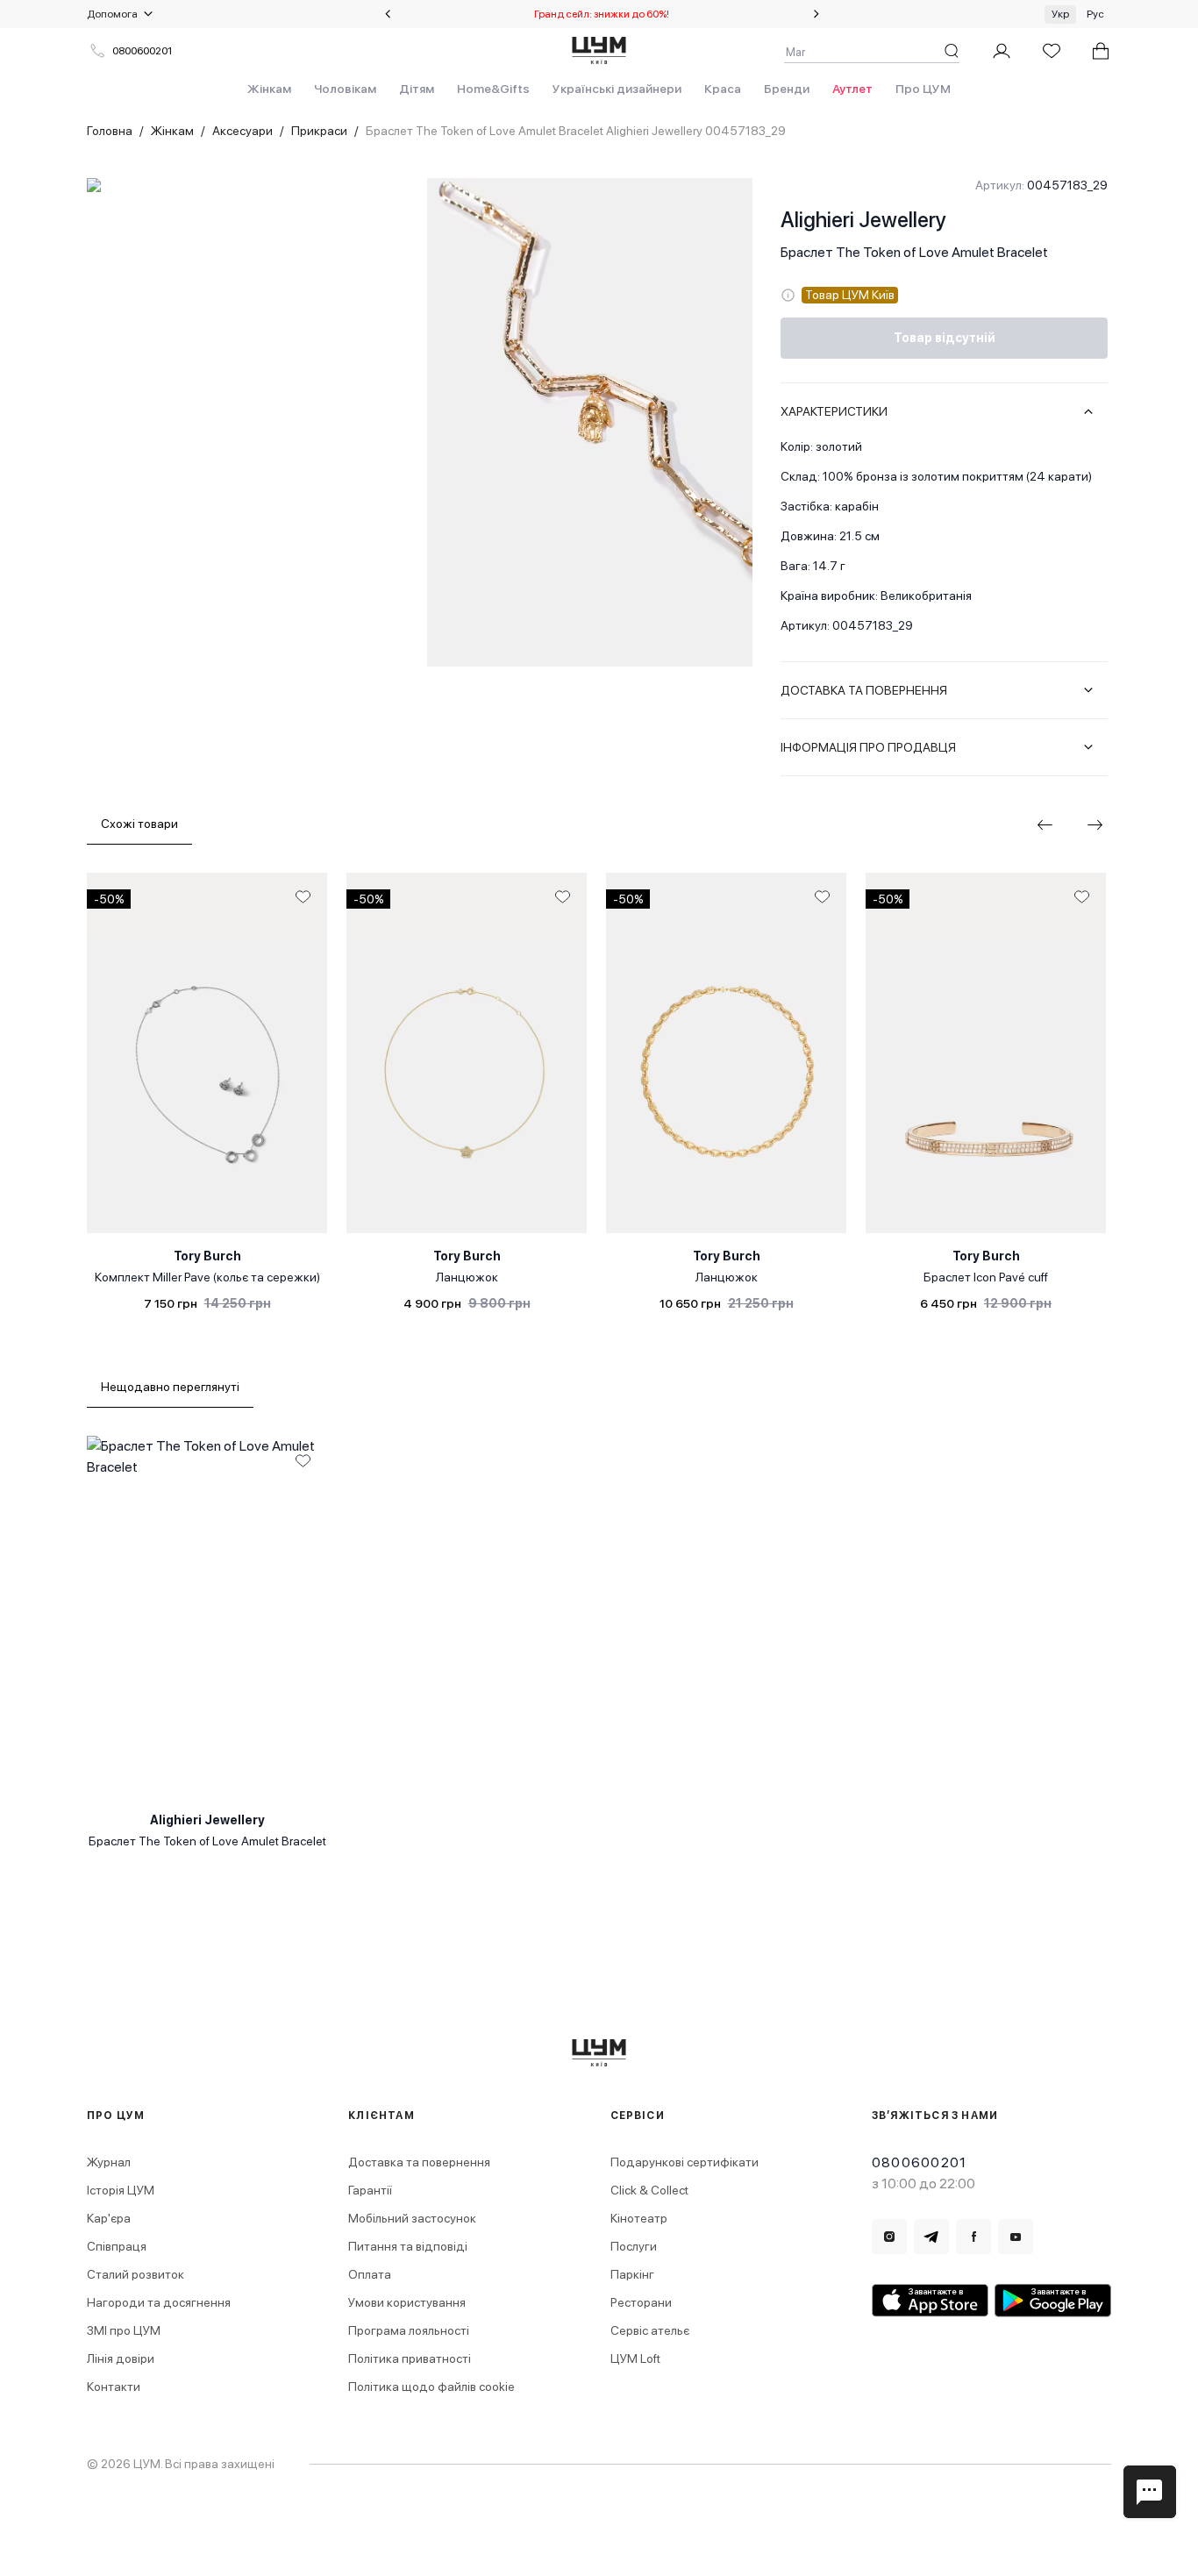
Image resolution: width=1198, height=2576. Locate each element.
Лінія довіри (121, 2358)
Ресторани (641, 2302)
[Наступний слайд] (816, 14)
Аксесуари (242, 131)
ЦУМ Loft (635, 2358)
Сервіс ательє (650, 2330)
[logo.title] (599, 2053)
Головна (110, 131)
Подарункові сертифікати (685, 2162)
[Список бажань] (1052, 51)
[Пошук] (952, 51)
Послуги (634, 2246)
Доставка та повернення (419, 2162)
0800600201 (142, 51)
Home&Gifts (493, 89)
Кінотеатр (639, 2218)
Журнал (109, 2162)
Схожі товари (139, 824)
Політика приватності (410, 2358)
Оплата (370, 2274)
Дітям (417, 89)
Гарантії (370, 2190)
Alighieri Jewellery (863, 220)
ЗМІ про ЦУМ (124, 2330)
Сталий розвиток (135, 2274)
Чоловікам (345, 89)
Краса (723, 89)
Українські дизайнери (617, 89)
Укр (1060, 14)
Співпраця (117, 2246)
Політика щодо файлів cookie (431, 2387)
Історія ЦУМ (121, 2190)
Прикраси (319, 131)
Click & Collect (649, 2190)
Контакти (114, 2387)
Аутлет (852, 89)
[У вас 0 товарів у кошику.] (1101, 51)
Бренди (787, 89)
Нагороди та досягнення (159, 2302)
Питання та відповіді (408, 2246)
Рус (1095, 14)
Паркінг (632, 2274)
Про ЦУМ (923, 89)
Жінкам (269, 89)
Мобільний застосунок (412, 2218)
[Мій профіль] (1002, 51)
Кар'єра (109, 2218)
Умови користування (407, 2302)
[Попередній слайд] (388, 14)
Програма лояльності (409, 2330)
